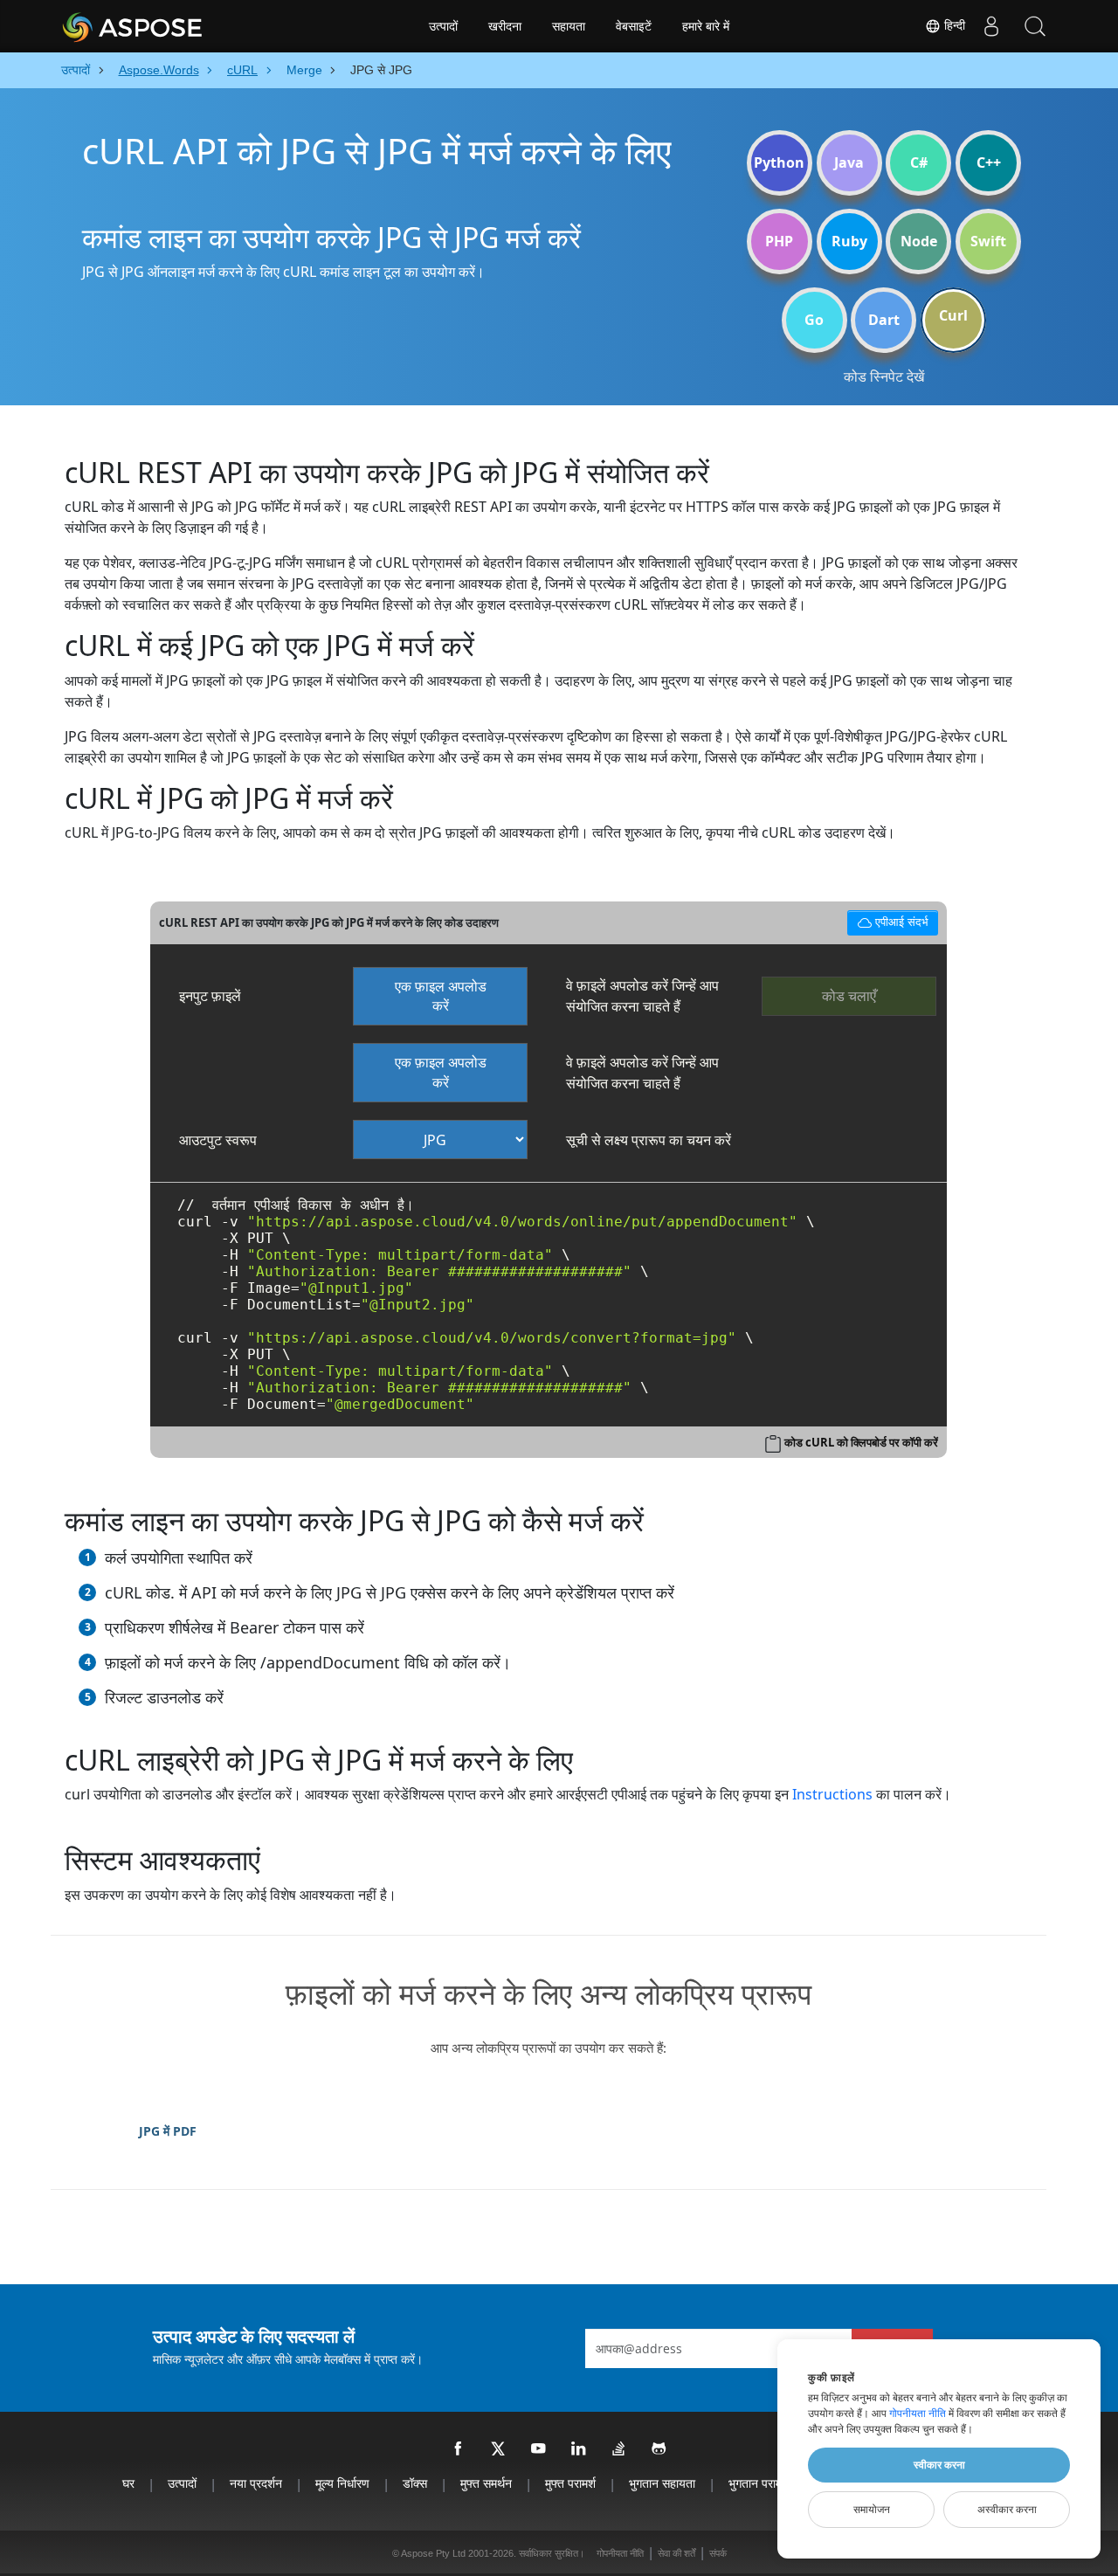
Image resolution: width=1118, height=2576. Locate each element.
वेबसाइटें (634, 26)
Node (919, 241)
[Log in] (991, 26)
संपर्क (718, 2553)
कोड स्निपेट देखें (884, 376)
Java (849, 162)
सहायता (569, 26)
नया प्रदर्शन (256, 2483)
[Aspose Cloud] (179, 26)
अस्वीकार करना (1007, 2510)
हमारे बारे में (706, 26)
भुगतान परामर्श (759, 2483)
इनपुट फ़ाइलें (210, 996)
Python (779, 162)
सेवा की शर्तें (676, 2553)
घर (128, 2483)
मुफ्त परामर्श (570, 2483)
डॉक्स (415, 2483)
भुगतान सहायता (662, 2483)
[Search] (1035, 26)
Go (814, 320)
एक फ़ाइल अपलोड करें (441, 996)
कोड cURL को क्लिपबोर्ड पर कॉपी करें (861, 1442)
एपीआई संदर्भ (888, 919)
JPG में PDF (168, 2131)
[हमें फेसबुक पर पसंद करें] (459, 2449)
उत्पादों (443, 26)
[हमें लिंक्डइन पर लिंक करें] (579, 2449)
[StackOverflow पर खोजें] (619, 2449)
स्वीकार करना (939, 2465)
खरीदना (505, 26)
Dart (884, 320)
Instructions (832, 1794)
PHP (779, 241)
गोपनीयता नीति (620, 2553)
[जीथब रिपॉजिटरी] (659, 2449)
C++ (989, 162)
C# (919, 162)
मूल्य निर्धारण (342, 2483)
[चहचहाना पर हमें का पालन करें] (499, 2449)
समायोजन (872, 2510)
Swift (988, 241)
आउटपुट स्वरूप (218, 1140)
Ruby (849, 241)
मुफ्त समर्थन (486, 2483)
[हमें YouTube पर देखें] (539, 2449)
